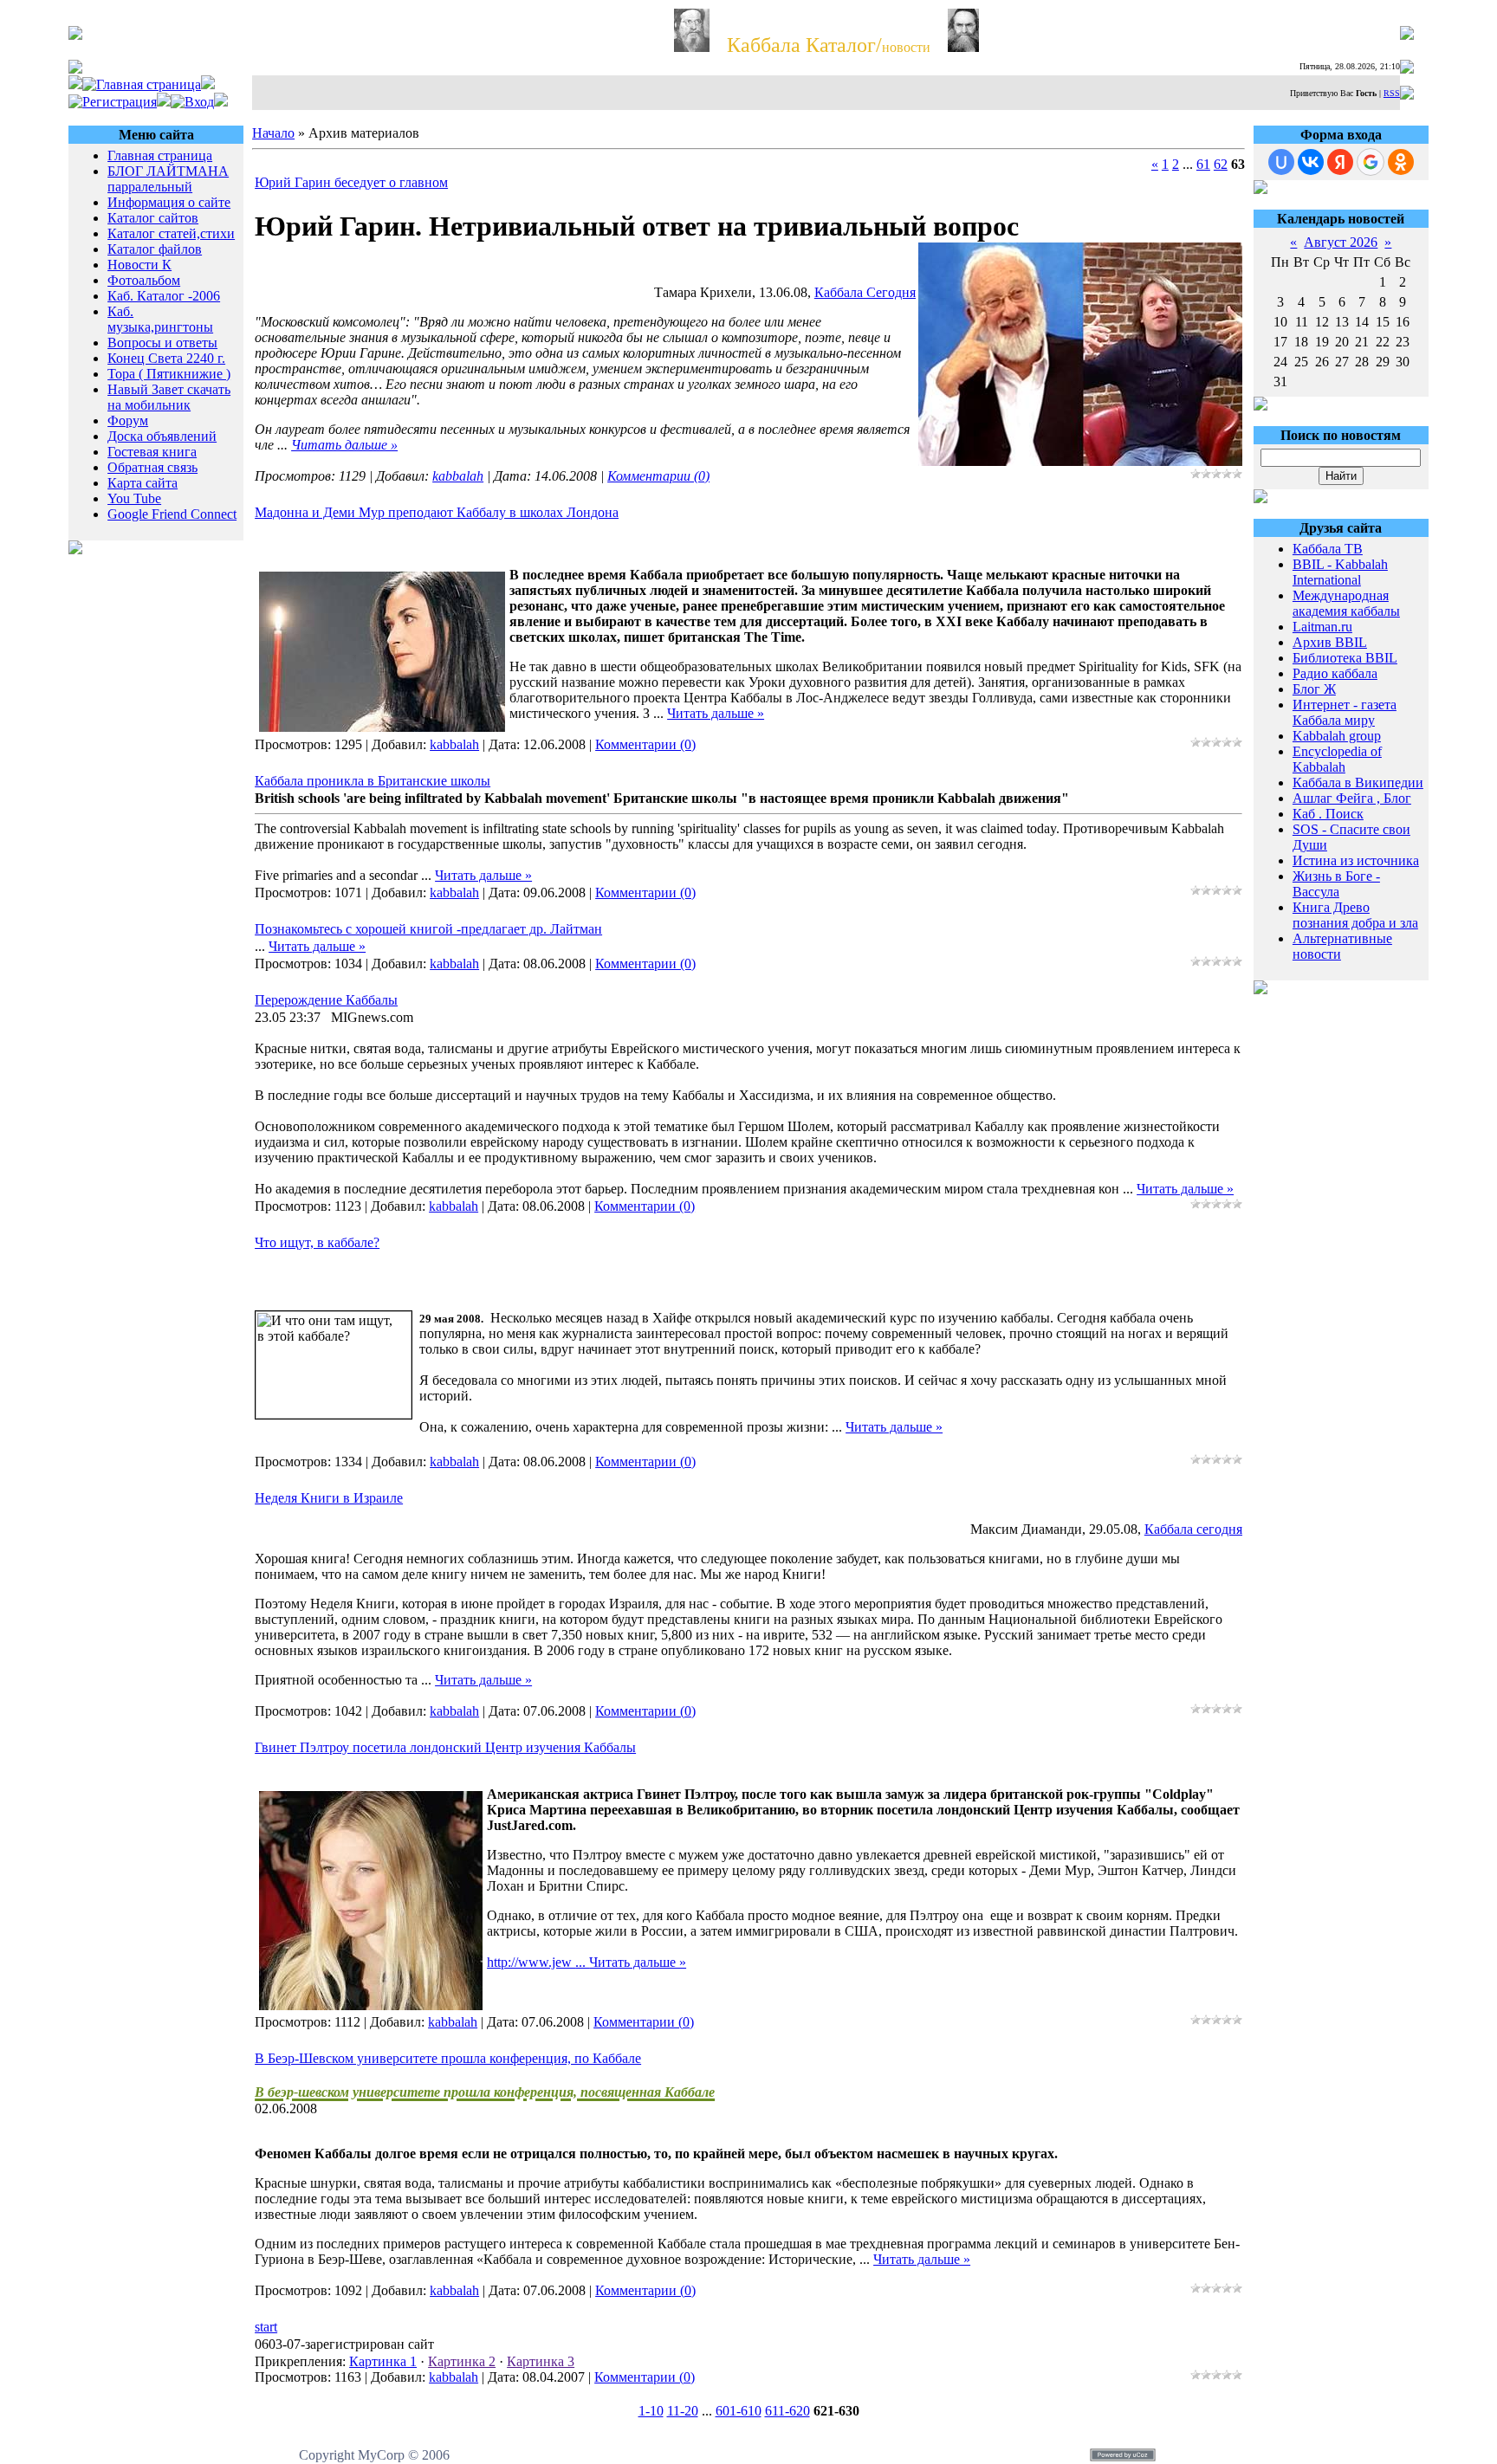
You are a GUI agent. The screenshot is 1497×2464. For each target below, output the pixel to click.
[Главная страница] (142, 84)
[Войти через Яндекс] (1340, 162)
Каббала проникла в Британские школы (373, 781)
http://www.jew (538, 1962)
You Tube (134, 498)
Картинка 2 (462, 2361)
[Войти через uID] (1281, 162)
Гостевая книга (152, 452)
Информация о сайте (169, 202)
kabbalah (458, 476)
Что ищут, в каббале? (317, 1242)
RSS (1392, 93)
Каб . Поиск (1328, 814)
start (266, 2327)
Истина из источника (1356, 860)
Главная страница (160, 155)
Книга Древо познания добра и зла (1355, 915)
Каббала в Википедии (1358, 783)
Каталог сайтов (153, 218)
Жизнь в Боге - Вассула (1336, 884)
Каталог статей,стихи (171, 233)
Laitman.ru (1322, 627)
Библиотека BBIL (1345, 658)
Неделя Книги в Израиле (329, 1498)
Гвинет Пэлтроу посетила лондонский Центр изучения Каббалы (445, 1747)
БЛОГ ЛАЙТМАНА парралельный (168, 179)
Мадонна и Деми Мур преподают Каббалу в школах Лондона (437, 512)
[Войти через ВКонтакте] (1311, 162)
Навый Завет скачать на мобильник (169, 397)
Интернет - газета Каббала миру (1345, 712)
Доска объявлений (162, 436)
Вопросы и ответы (162, 343)
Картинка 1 (383, 2361)
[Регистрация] (113, 102)
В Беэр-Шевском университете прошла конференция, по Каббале (448, 2058)
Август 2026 (1341, 242)
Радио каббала (1335, 673)
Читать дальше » (344, 445)
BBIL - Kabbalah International (1340, 572)
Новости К (139, 265)
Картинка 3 (541, 2361)
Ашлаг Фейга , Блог (1352, 798)
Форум (128, 420)
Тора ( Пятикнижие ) (169, 374)
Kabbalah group (1337, 736)
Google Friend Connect (172, 514)
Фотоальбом (144, 280)
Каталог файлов (155, 249)
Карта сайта (143, 483)
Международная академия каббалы (1346, 603)
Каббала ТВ (1328, 549)
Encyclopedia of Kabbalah (1337, 759)
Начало (273, 133)
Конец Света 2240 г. (166, 358)
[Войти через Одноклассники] (1401, 162)
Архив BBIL (1330, 642)
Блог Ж (1314, 689)
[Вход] (192, 102)
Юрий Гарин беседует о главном (351, 182)
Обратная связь (152, 467)
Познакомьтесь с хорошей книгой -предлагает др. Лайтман (428, 929)
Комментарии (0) (658, 476)
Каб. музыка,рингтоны (160, 319)
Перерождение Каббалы (326, 1000)
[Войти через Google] (1371, 162)
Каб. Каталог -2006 (164, 296)
